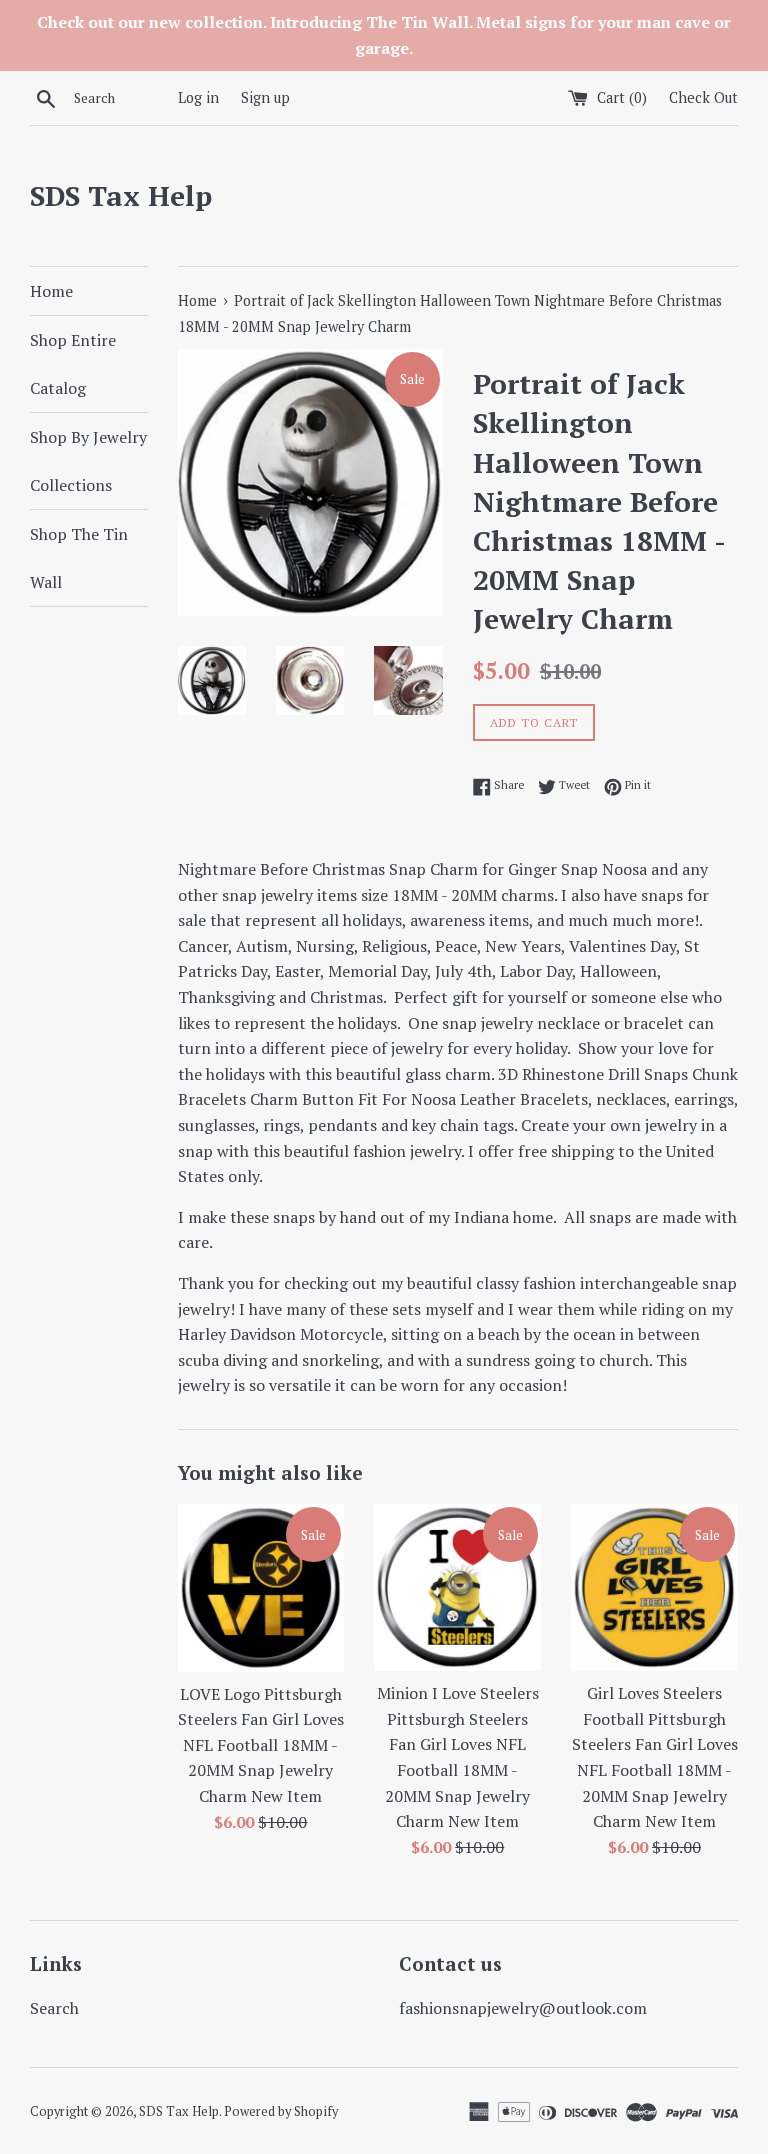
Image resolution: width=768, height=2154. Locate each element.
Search (54, 2008)
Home (51, 291)
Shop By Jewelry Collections (88, 461)
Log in (198, 97)
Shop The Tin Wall (79, 558)
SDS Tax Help (121, 195)
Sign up (265, 97)
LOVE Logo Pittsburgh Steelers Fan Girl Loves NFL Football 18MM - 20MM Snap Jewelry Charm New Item (261, 1745)
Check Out (703, 97)
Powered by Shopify (281, 2111)
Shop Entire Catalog (73, 364)
